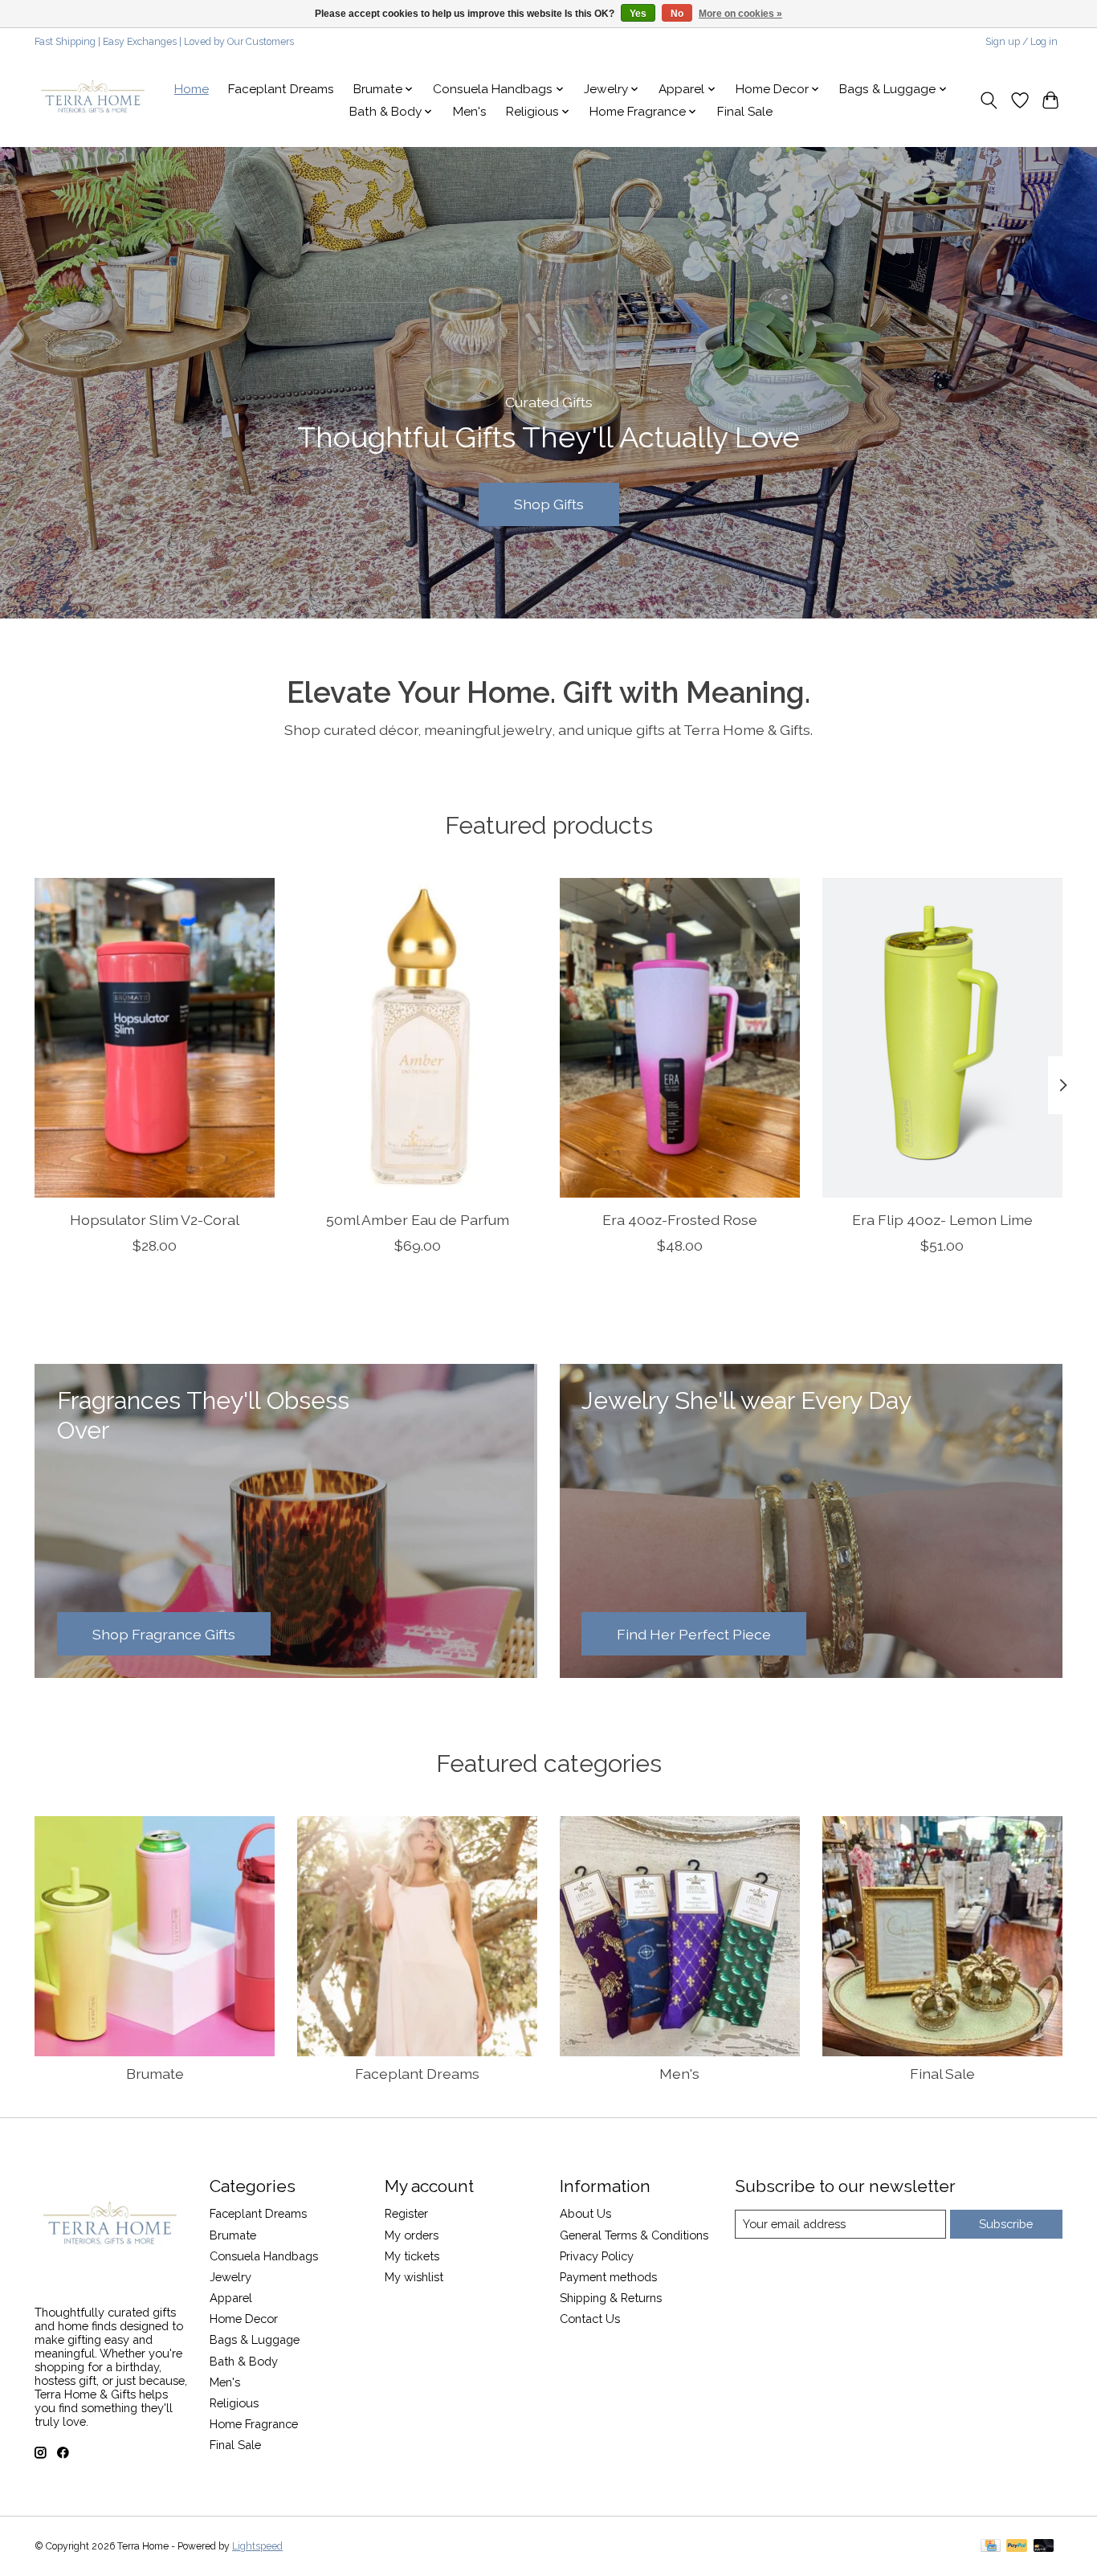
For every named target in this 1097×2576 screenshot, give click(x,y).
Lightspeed (257, 2546)
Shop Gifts (549, 504)
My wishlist (414, 2277)
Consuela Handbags (264, 2256)
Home (192, 89)
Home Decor (244, 2319)
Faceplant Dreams (281, 89)
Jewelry (230, 2277)
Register (406, 2213)
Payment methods (608, 2277)
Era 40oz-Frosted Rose (680, 1220)
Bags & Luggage (255, 2339)
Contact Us (590, 2319)
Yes (638, 14)
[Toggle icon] (989, 100)
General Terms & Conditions (634, 2235)
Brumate (155, 2074)
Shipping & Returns (611, 2298)
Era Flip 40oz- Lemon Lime (942, 1220)
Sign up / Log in (1022, 42)
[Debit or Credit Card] (1044, 2547)
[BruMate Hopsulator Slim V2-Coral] (155, 1038)
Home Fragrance (254, 2424)
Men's (470, 112)
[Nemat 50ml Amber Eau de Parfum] (417, 1038)
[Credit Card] (991, 2547)
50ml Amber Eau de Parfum (418, 1220)
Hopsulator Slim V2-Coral (155, 1220)
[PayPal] (1017, 2547)
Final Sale (745, 112)
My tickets (412, 2256)
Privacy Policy (597, 2256)
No (677, 14)
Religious (234, 2403)
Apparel (231, 2298)
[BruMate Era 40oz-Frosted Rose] (680, 1038)
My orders (412, 2235)
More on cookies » (740, 14)
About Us (585, 2213)
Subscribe (1006, 2224)
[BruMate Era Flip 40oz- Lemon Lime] (942, 1038)
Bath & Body (244, 2361)
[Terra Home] (94, 100)
